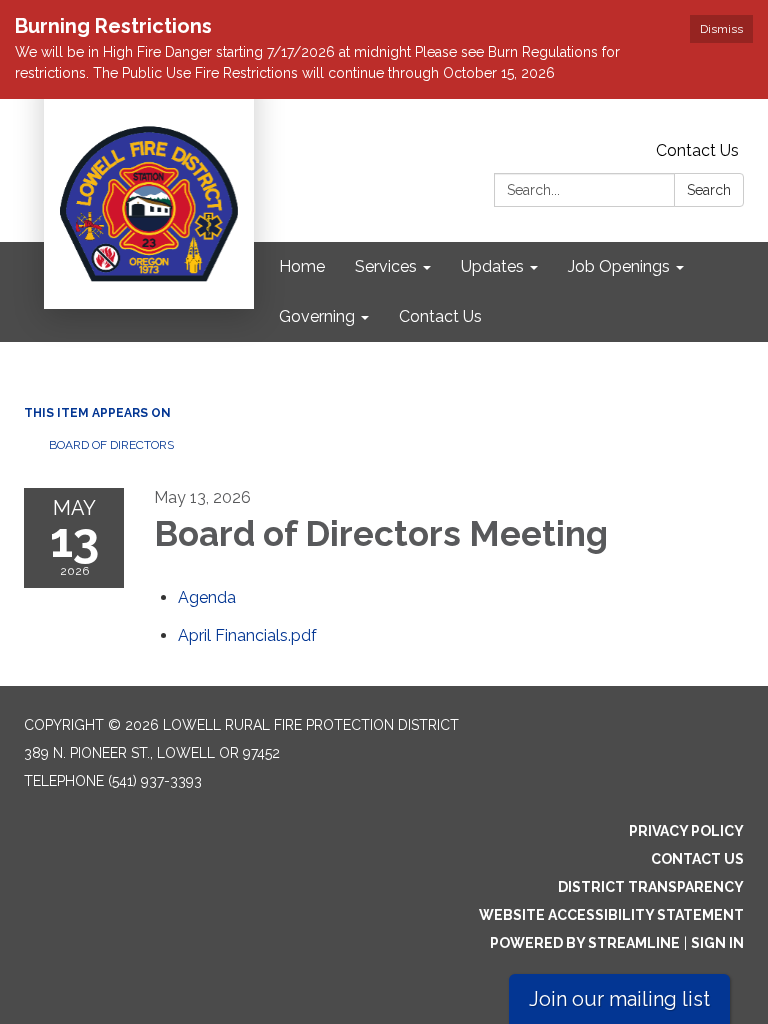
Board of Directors (111, 445)
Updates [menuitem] (492, 266)
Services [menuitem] (386, 266)
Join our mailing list (619, 999)
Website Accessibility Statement (611, 915)
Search (709, 190)
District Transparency (651, 887)
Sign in (717, 943)
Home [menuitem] (302, 266)
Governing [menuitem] (317, 316)
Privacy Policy (686, 831)
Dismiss (721, 29)
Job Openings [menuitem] (619, 266)
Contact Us (697, 150)
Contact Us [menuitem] (440, 316)
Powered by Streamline (585, 943)
